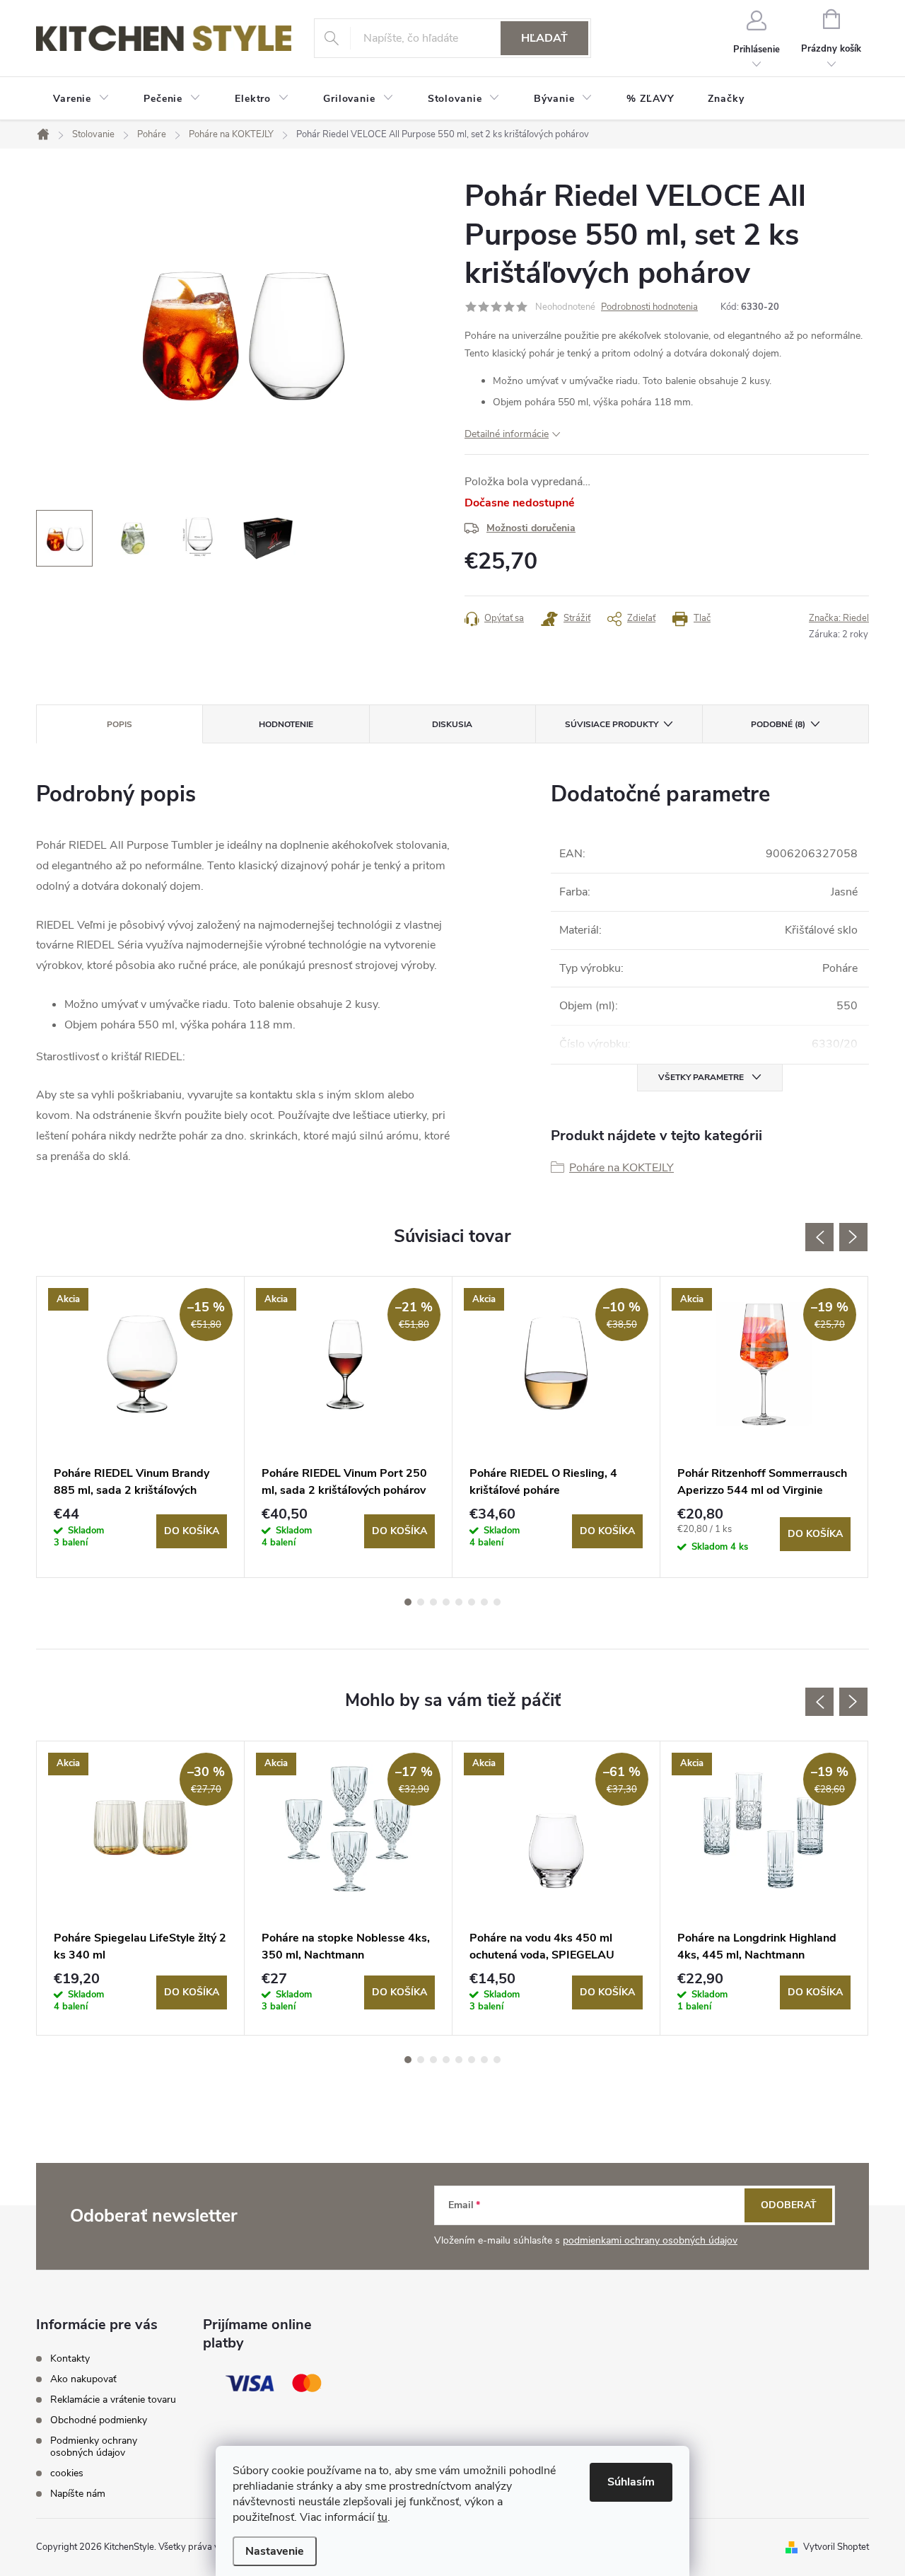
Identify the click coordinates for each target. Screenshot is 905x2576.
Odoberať (789, 2205)
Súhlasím (631, 2482)
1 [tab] (408, 1602)
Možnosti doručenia (531, 528)
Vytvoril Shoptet (836, 2547)
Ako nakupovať (83, 2379)
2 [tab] (421, 1602)
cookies (67, 2473)
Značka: (839, 618)
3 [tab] (433, 1602)
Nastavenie (275, 2551)
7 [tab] (484, 1602)
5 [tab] (459, 1602)
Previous (819, 1237)
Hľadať (544, 38)
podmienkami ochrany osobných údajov (650, 2240)
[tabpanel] (141, 1427)
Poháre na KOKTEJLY (621, 1168)
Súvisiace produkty (612, 724)
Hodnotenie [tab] (286, 724)
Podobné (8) (778, 724)
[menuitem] (81, 99)
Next (853, 1237)
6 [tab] (472, 1602)
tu (383, 2517)
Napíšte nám (78, 2494)
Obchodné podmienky (99, 2420)
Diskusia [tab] (452, 724)
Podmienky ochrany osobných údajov (94, 2447)
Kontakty (70, 2359)
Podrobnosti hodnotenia (649, 307)
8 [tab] (497, 1602)
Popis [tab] (119, 724)
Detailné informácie (507, 434)
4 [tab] (446, 1602)
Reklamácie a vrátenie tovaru (113, 2400)
